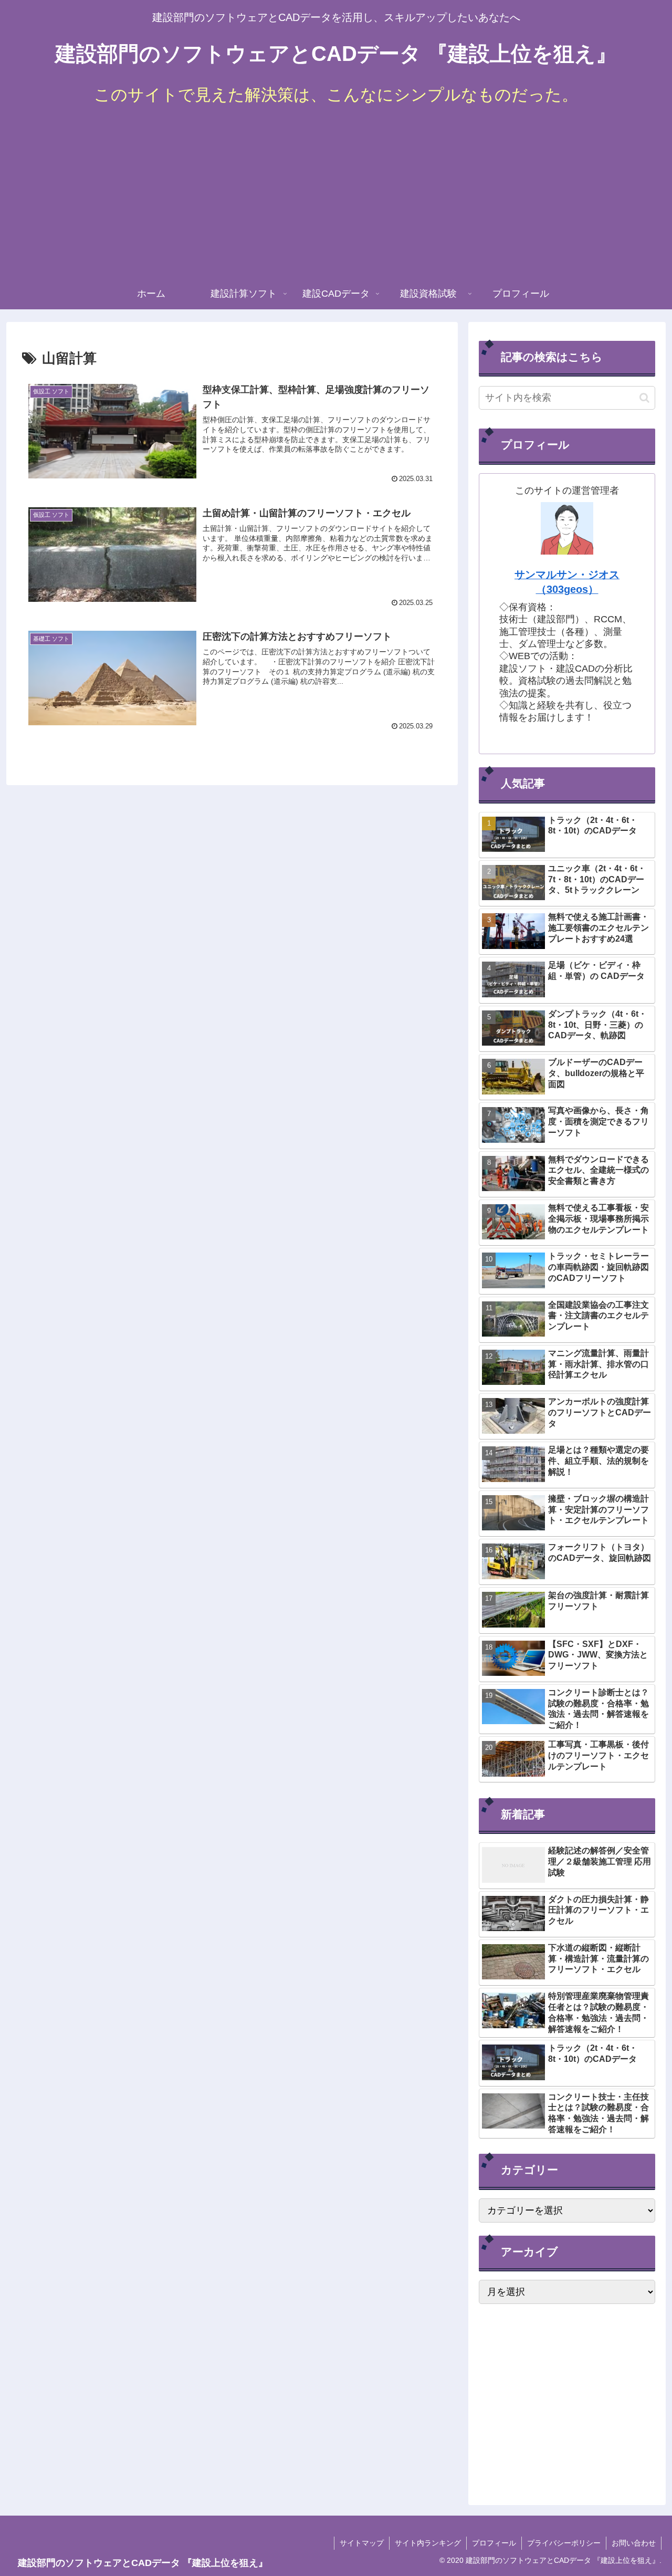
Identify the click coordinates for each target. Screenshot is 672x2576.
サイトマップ (362, 2543)
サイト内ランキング (428, 2543)
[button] (644, 398)
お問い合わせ (634, 2543)
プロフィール (494, 2543)
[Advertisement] (336, 199)
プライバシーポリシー (564, 2543)
